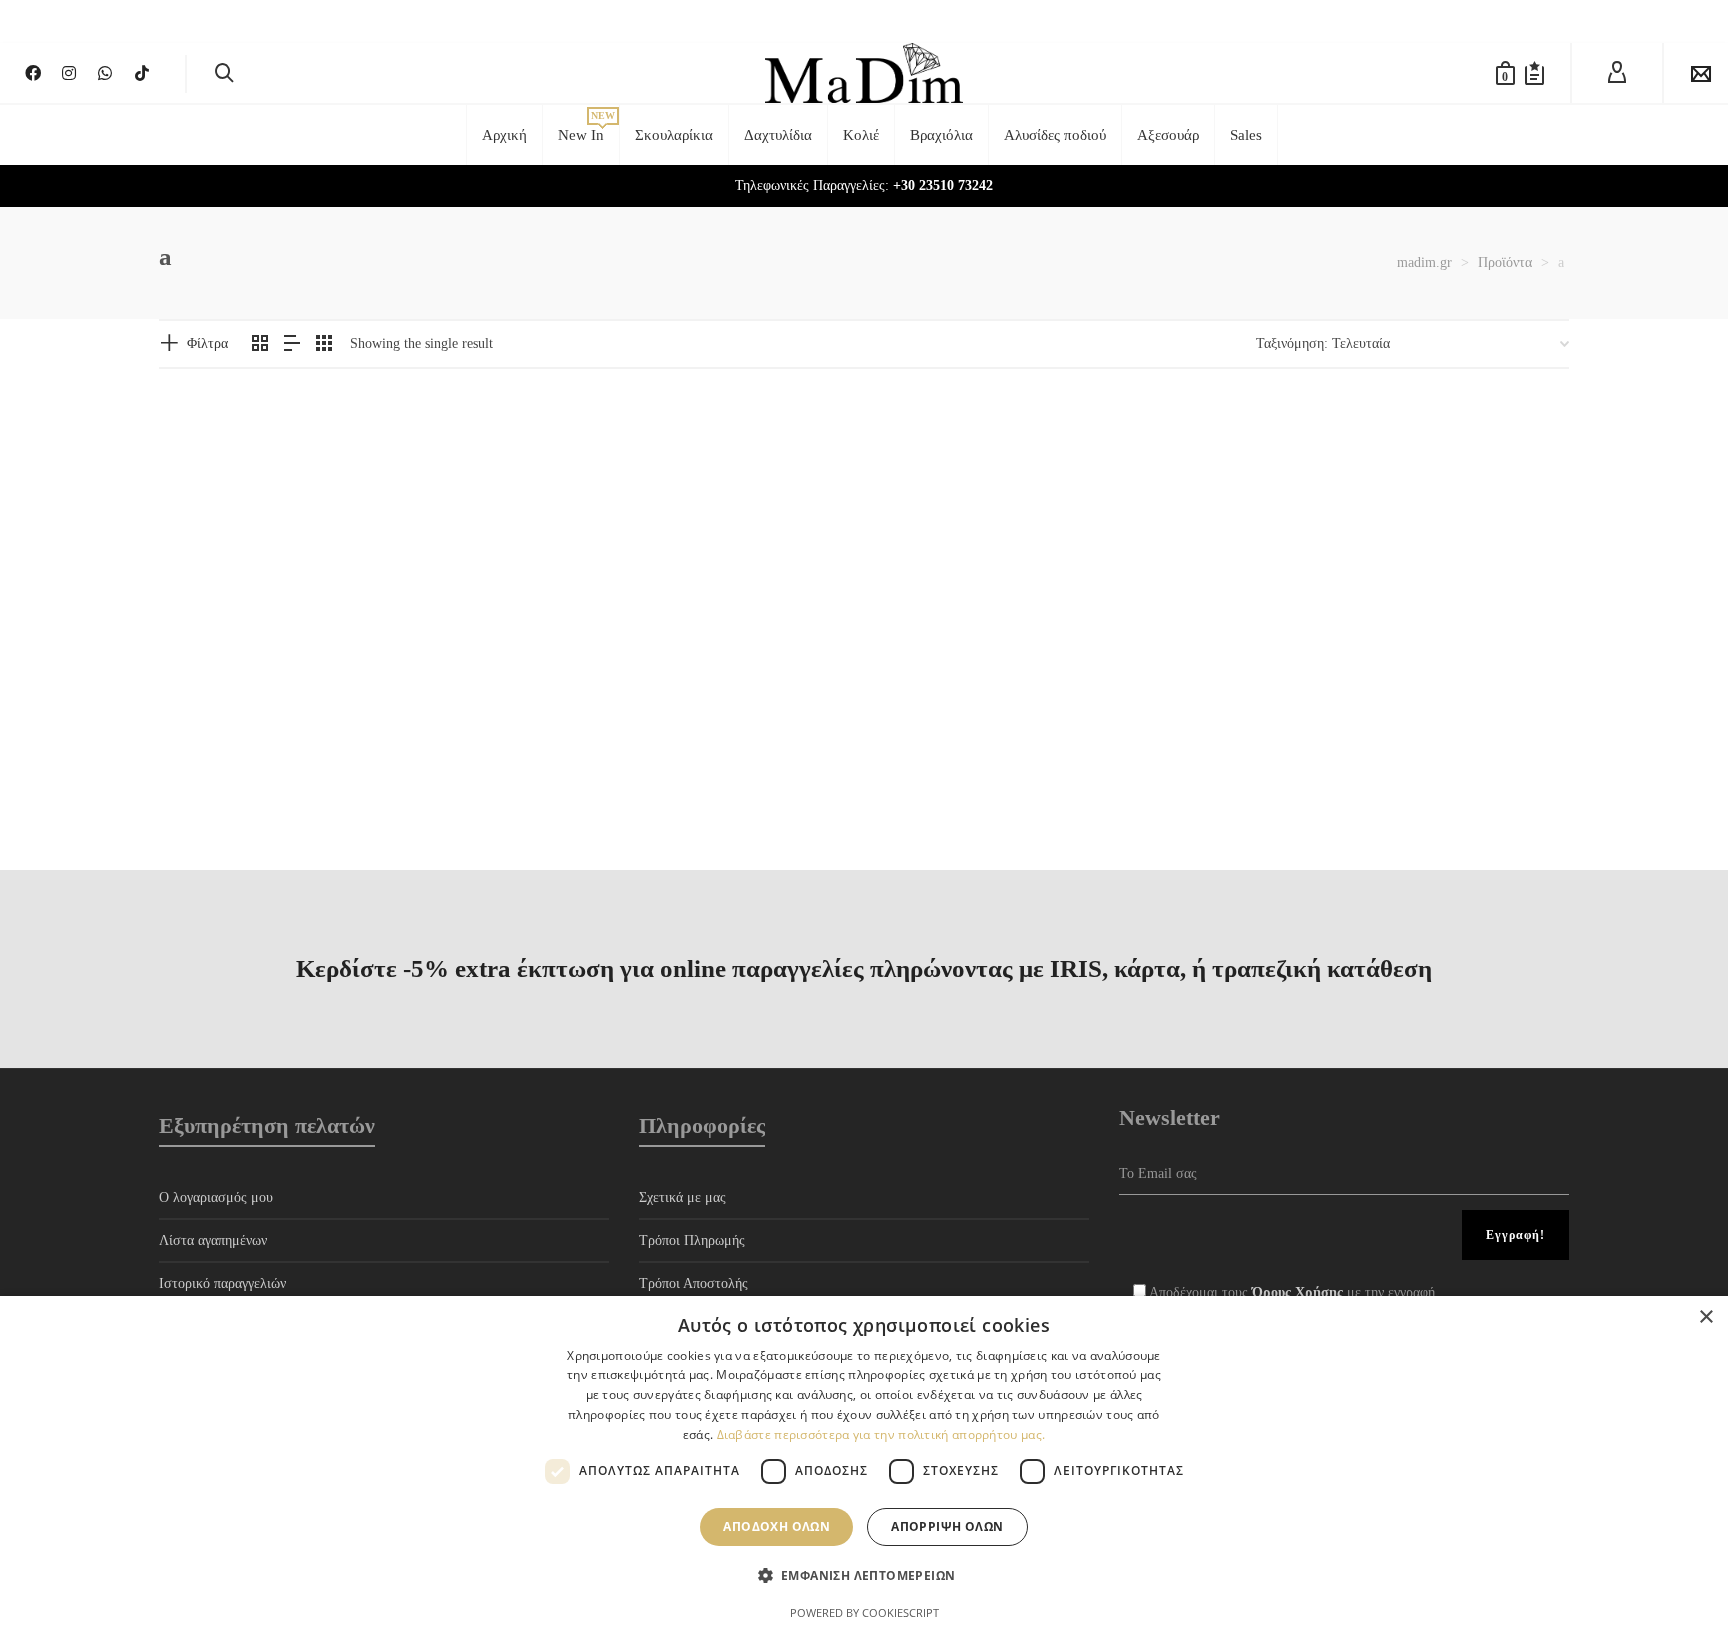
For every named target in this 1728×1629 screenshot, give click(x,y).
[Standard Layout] (260, 345)
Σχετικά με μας (682, 1197)
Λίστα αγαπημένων (213, 1240)
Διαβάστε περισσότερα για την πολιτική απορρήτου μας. (881, 1434)
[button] (205, 621)
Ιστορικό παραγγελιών (222, 1283)
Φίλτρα (207, 343)
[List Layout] (292, 345)
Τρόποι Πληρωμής (692, 1240)
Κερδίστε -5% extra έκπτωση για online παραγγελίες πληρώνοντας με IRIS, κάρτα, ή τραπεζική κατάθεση (864, 968)
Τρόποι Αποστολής (693, 1283)
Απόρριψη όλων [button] (947, 1526)
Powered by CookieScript (864, 1612)
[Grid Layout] (324, 345)
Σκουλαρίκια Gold (215, 697)
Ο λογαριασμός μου (216, 1197)
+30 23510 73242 (943, 185)
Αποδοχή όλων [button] (776, 1526)
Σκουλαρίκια (195, 718)
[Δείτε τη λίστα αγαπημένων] (1534, 73)
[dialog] (864, 1462)
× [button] (1705, 1317)
